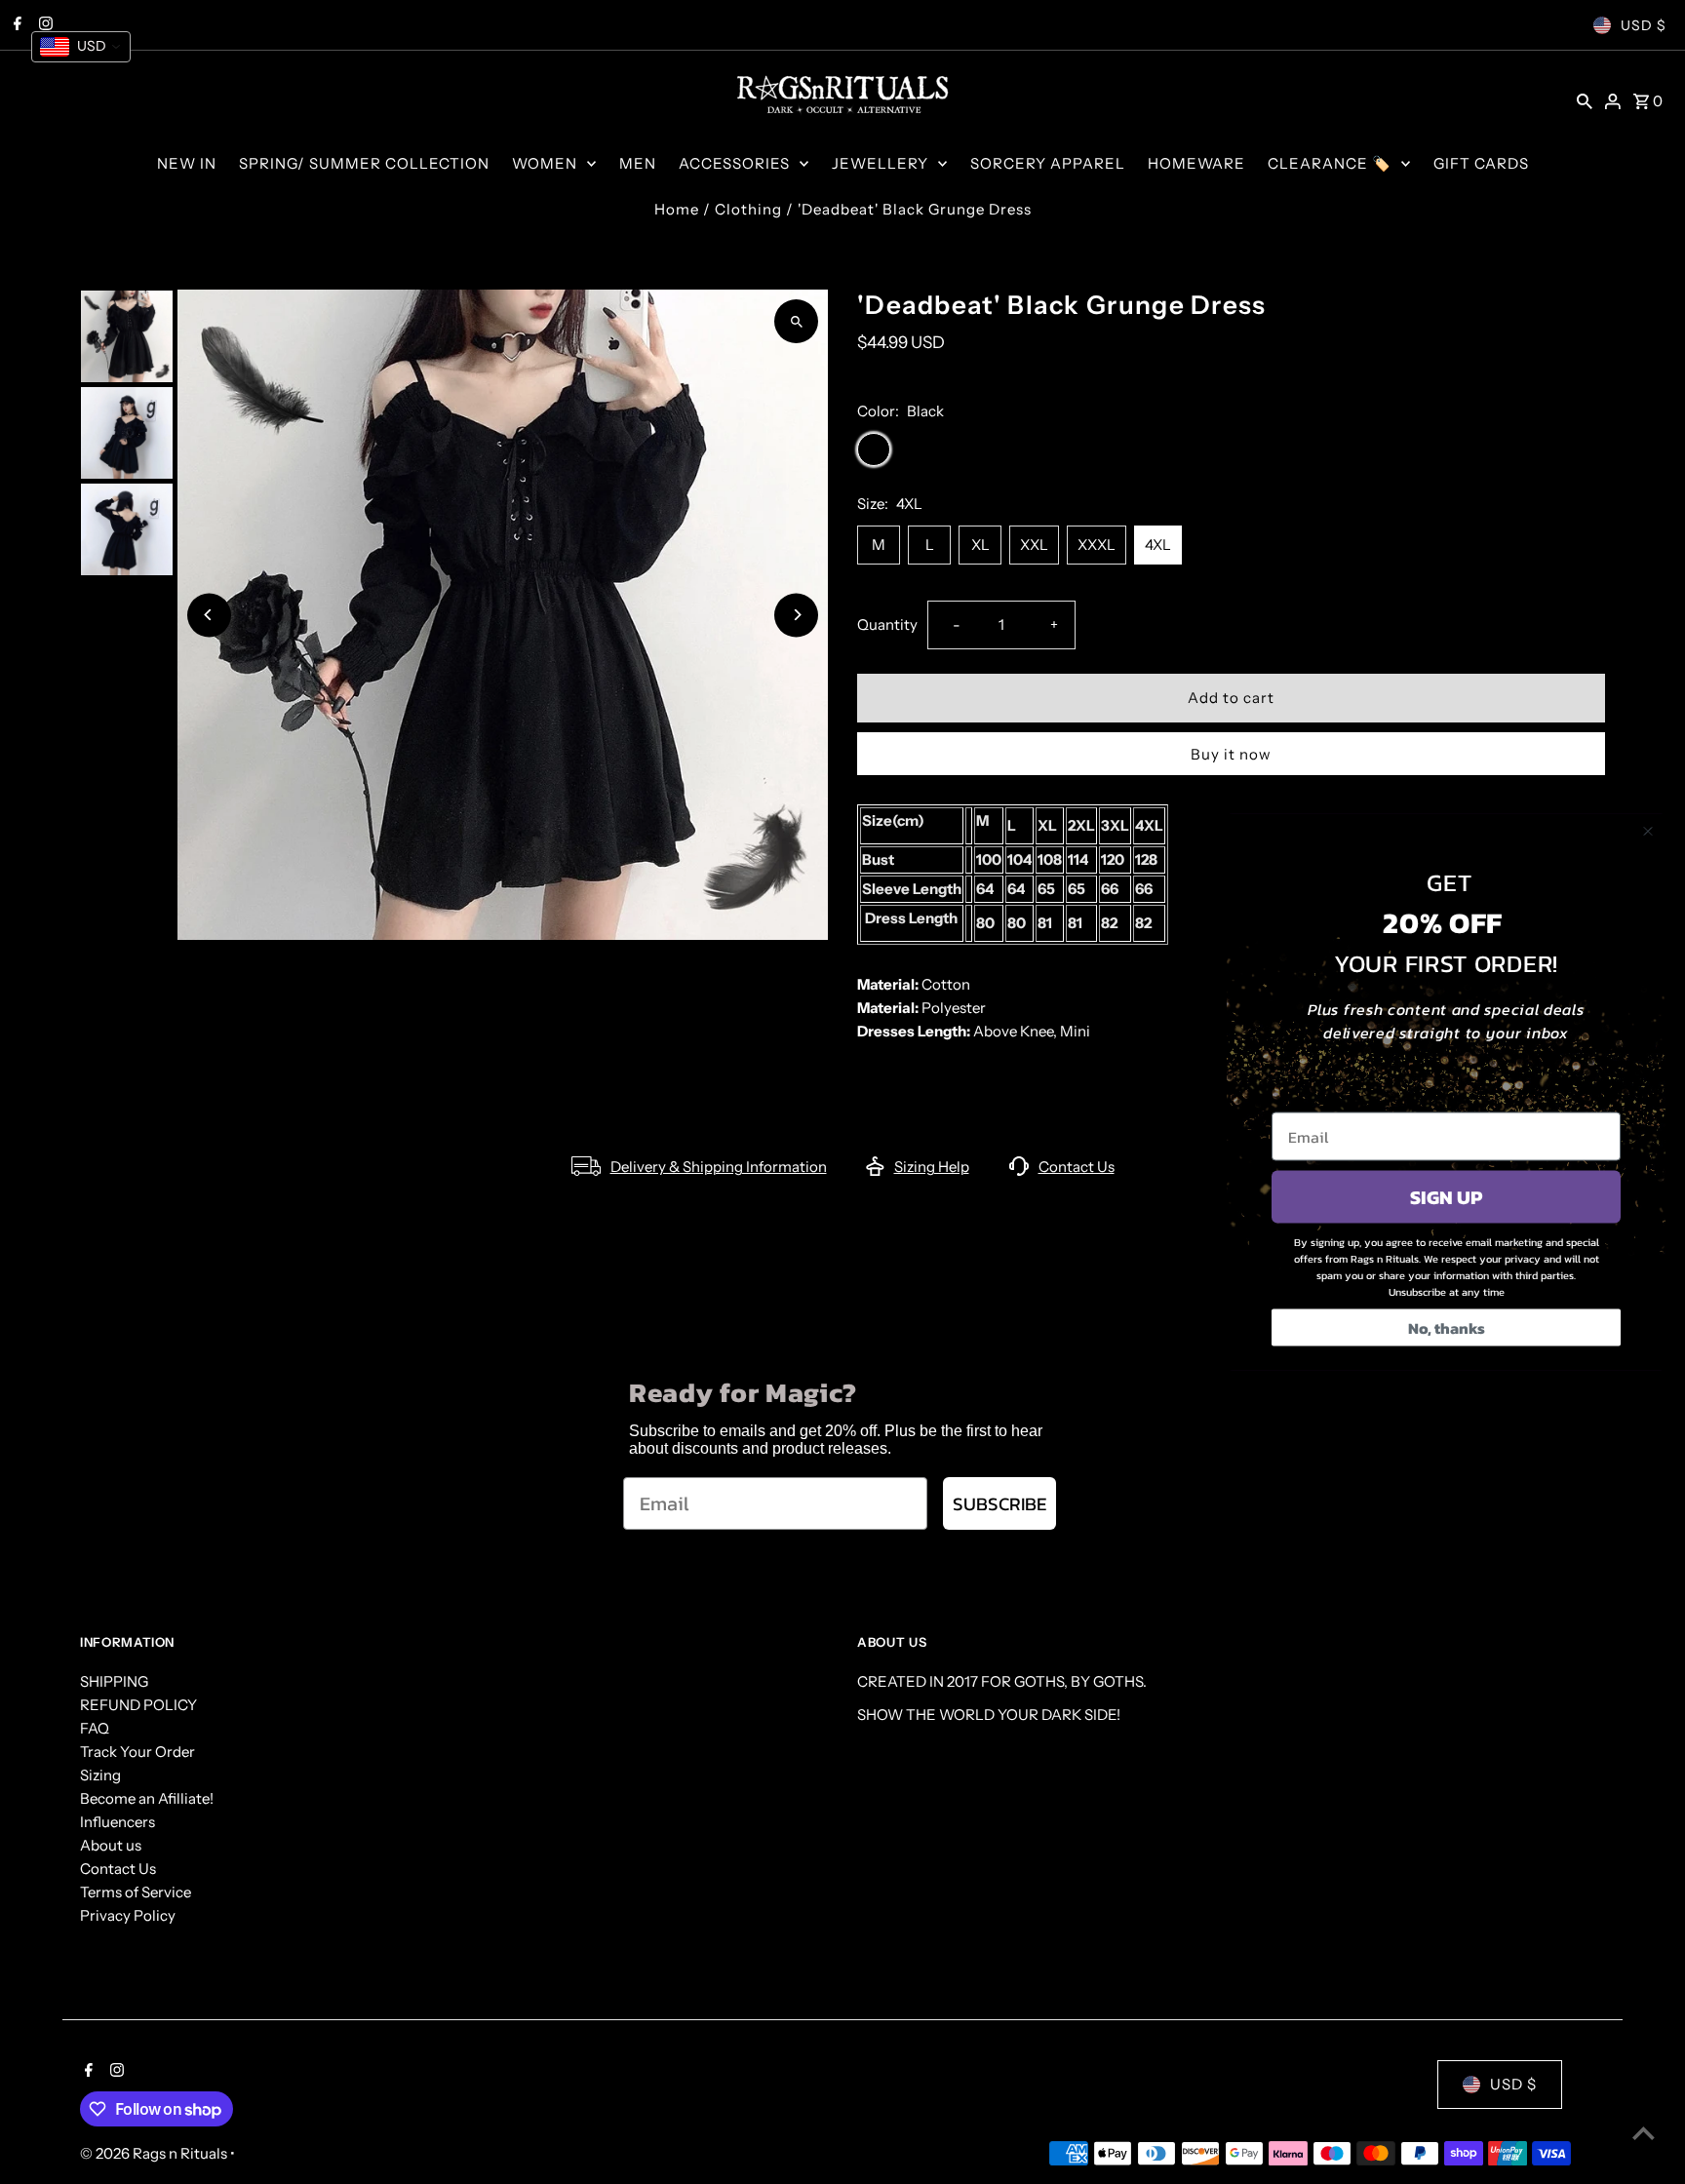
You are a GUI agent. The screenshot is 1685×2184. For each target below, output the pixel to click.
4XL (1158, 545)
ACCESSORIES (734, 163)
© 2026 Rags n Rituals (155, 2153)
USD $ (1644, 25)
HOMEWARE (1196, 163)
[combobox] (81, 47)
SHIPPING (114, 1681)
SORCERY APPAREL (1048, 163)
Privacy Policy (128, 1915)
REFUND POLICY (138, 1705)
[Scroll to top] (1644, 2133)
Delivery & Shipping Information (719, 1167)
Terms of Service (136, 1892)
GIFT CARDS (1481, 163)
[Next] (796, 615)
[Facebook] (86, 2072)
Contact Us (1077, 1167)
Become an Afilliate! (147, 1798)
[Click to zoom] (796, 321)
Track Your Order (137, 1752)
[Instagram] (115, 2072)
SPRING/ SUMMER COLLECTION (364, 163)
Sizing (100, 1775)
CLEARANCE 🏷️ (1330, 163)
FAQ (95, 1728)
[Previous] (209, 615)
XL (980, 545)
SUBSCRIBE (999, 1504)
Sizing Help (932, 1167)
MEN (638, 163)
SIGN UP (1446, 1197)
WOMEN (545, 163)
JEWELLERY (880, 163)
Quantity (887, 624)
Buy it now (1231, 754)
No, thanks (1447, 1328)
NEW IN (187, 163)
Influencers (118, 1822)
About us (111, 1845)
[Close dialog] (1648, 832)
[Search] (1585, 100)
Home (677, 209)
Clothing (748, 209)
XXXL (1097, 545)
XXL (1034, 545)
